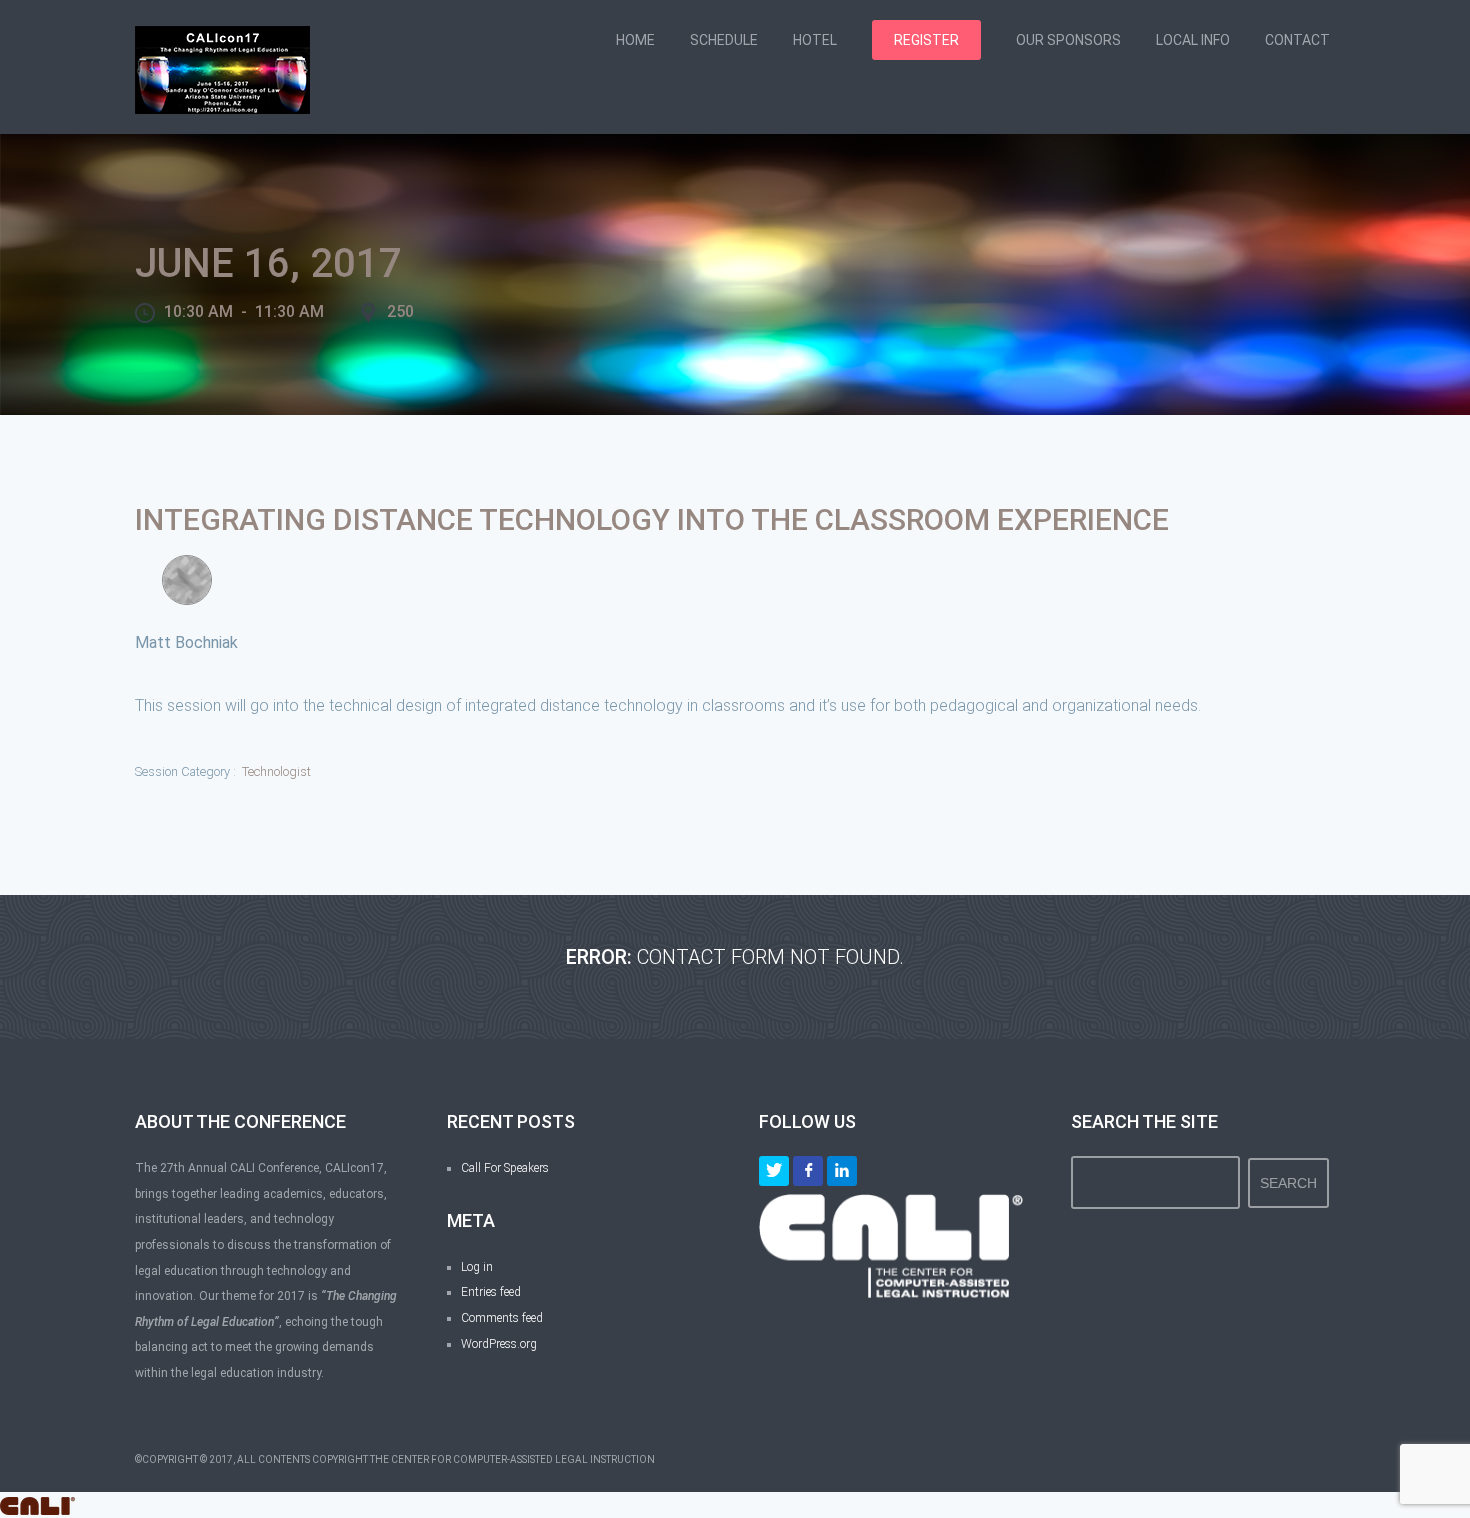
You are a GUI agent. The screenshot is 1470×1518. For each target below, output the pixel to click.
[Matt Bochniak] (186, 580)
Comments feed (502, 1318)
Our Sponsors (1068, 40)
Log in (477, 1267)
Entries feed (491, 1292)
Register (926, 40)
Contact (1297, 40)
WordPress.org (499, 1344)
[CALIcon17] (222, 68)
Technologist (276, 771)
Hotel (815, 40)
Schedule (724, 40)
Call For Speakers (505, 1168)
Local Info (1193, 40)
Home (635, 40)
